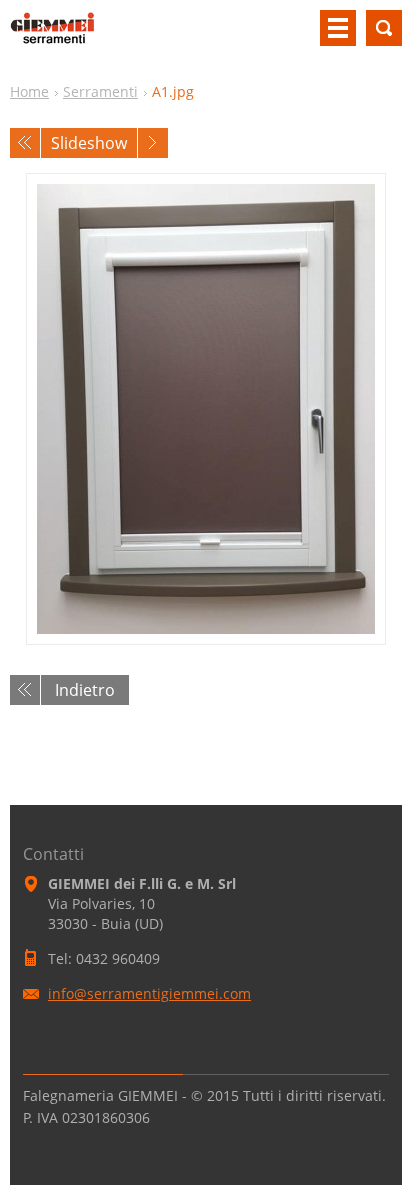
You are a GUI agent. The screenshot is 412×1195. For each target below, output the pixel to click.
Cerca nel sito (384, 28)
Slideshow (89, 143)
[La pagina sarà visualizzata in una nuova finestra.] (206, 409)
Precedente (25, 143)
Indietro (85, 690)
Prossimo (153, 143)
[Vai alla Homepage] (52, 36)
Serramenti (100, 91)
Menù (338, 28)
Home (29, 91)
